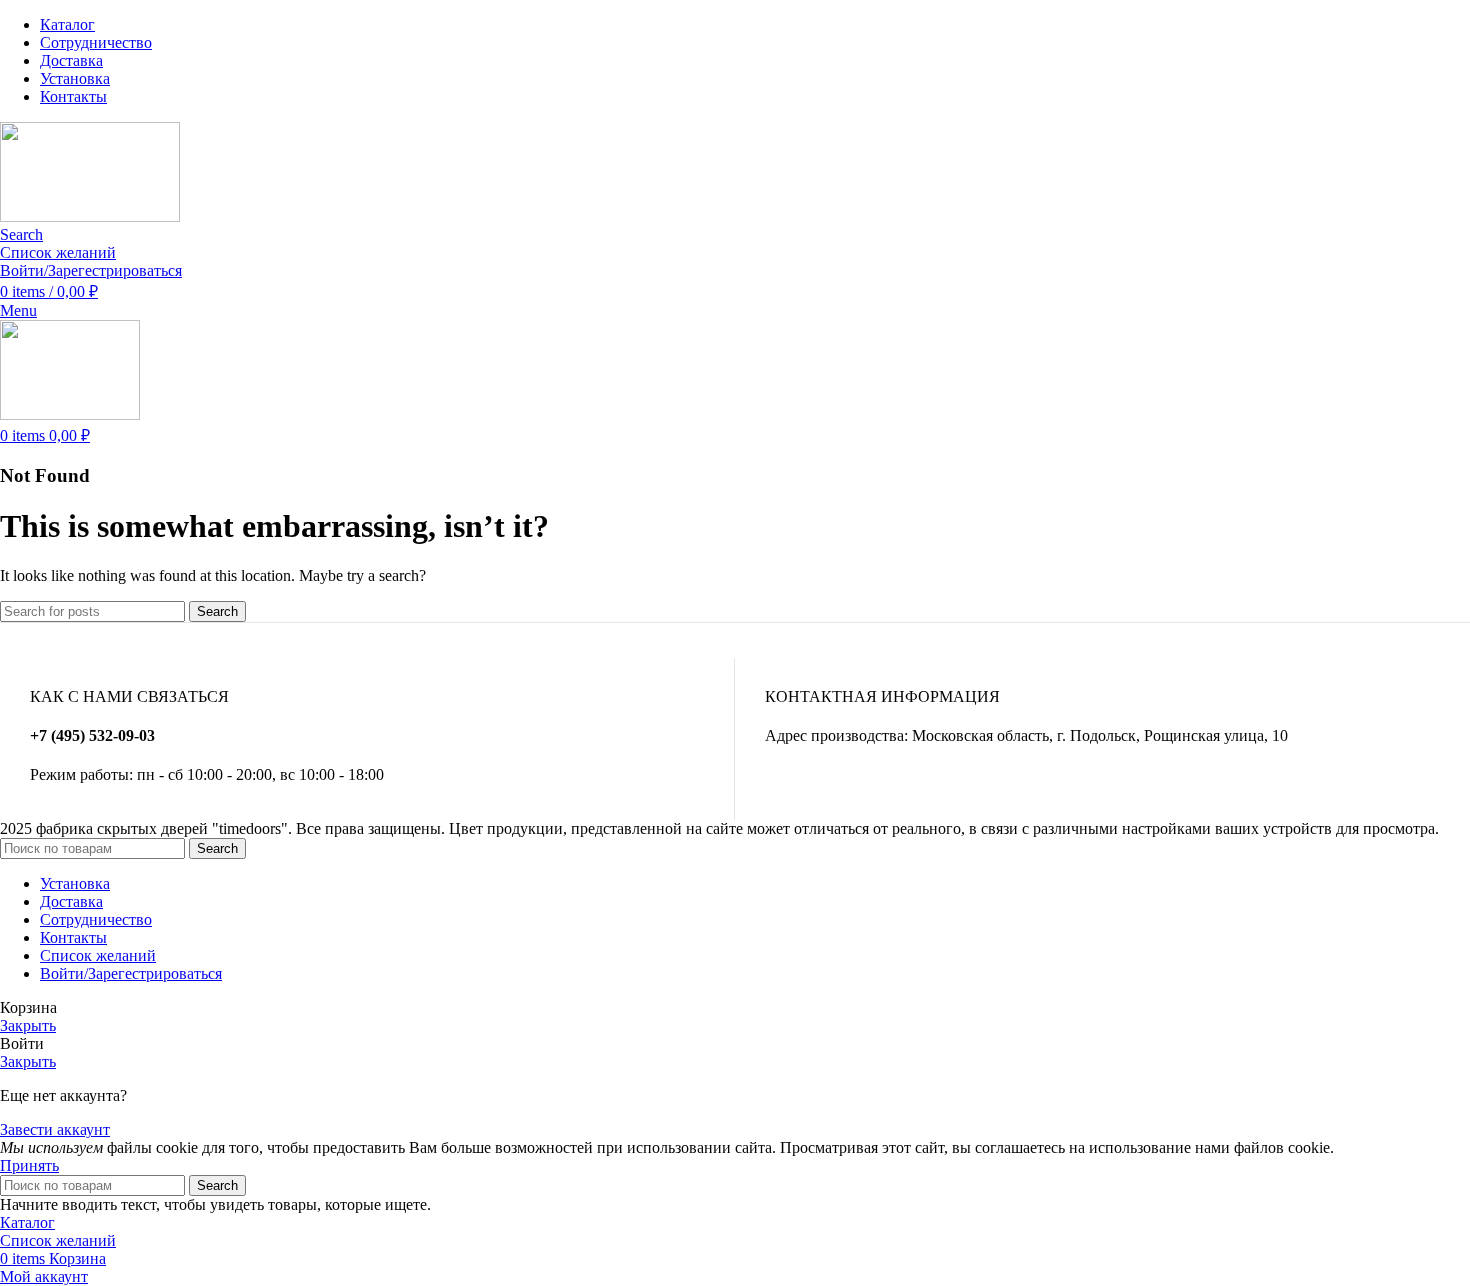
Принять (29, 1165)
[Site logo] (90, 216)
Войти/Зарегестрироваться (131, 973)
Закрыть (28, 1025)
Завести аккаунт (55, 1129)
